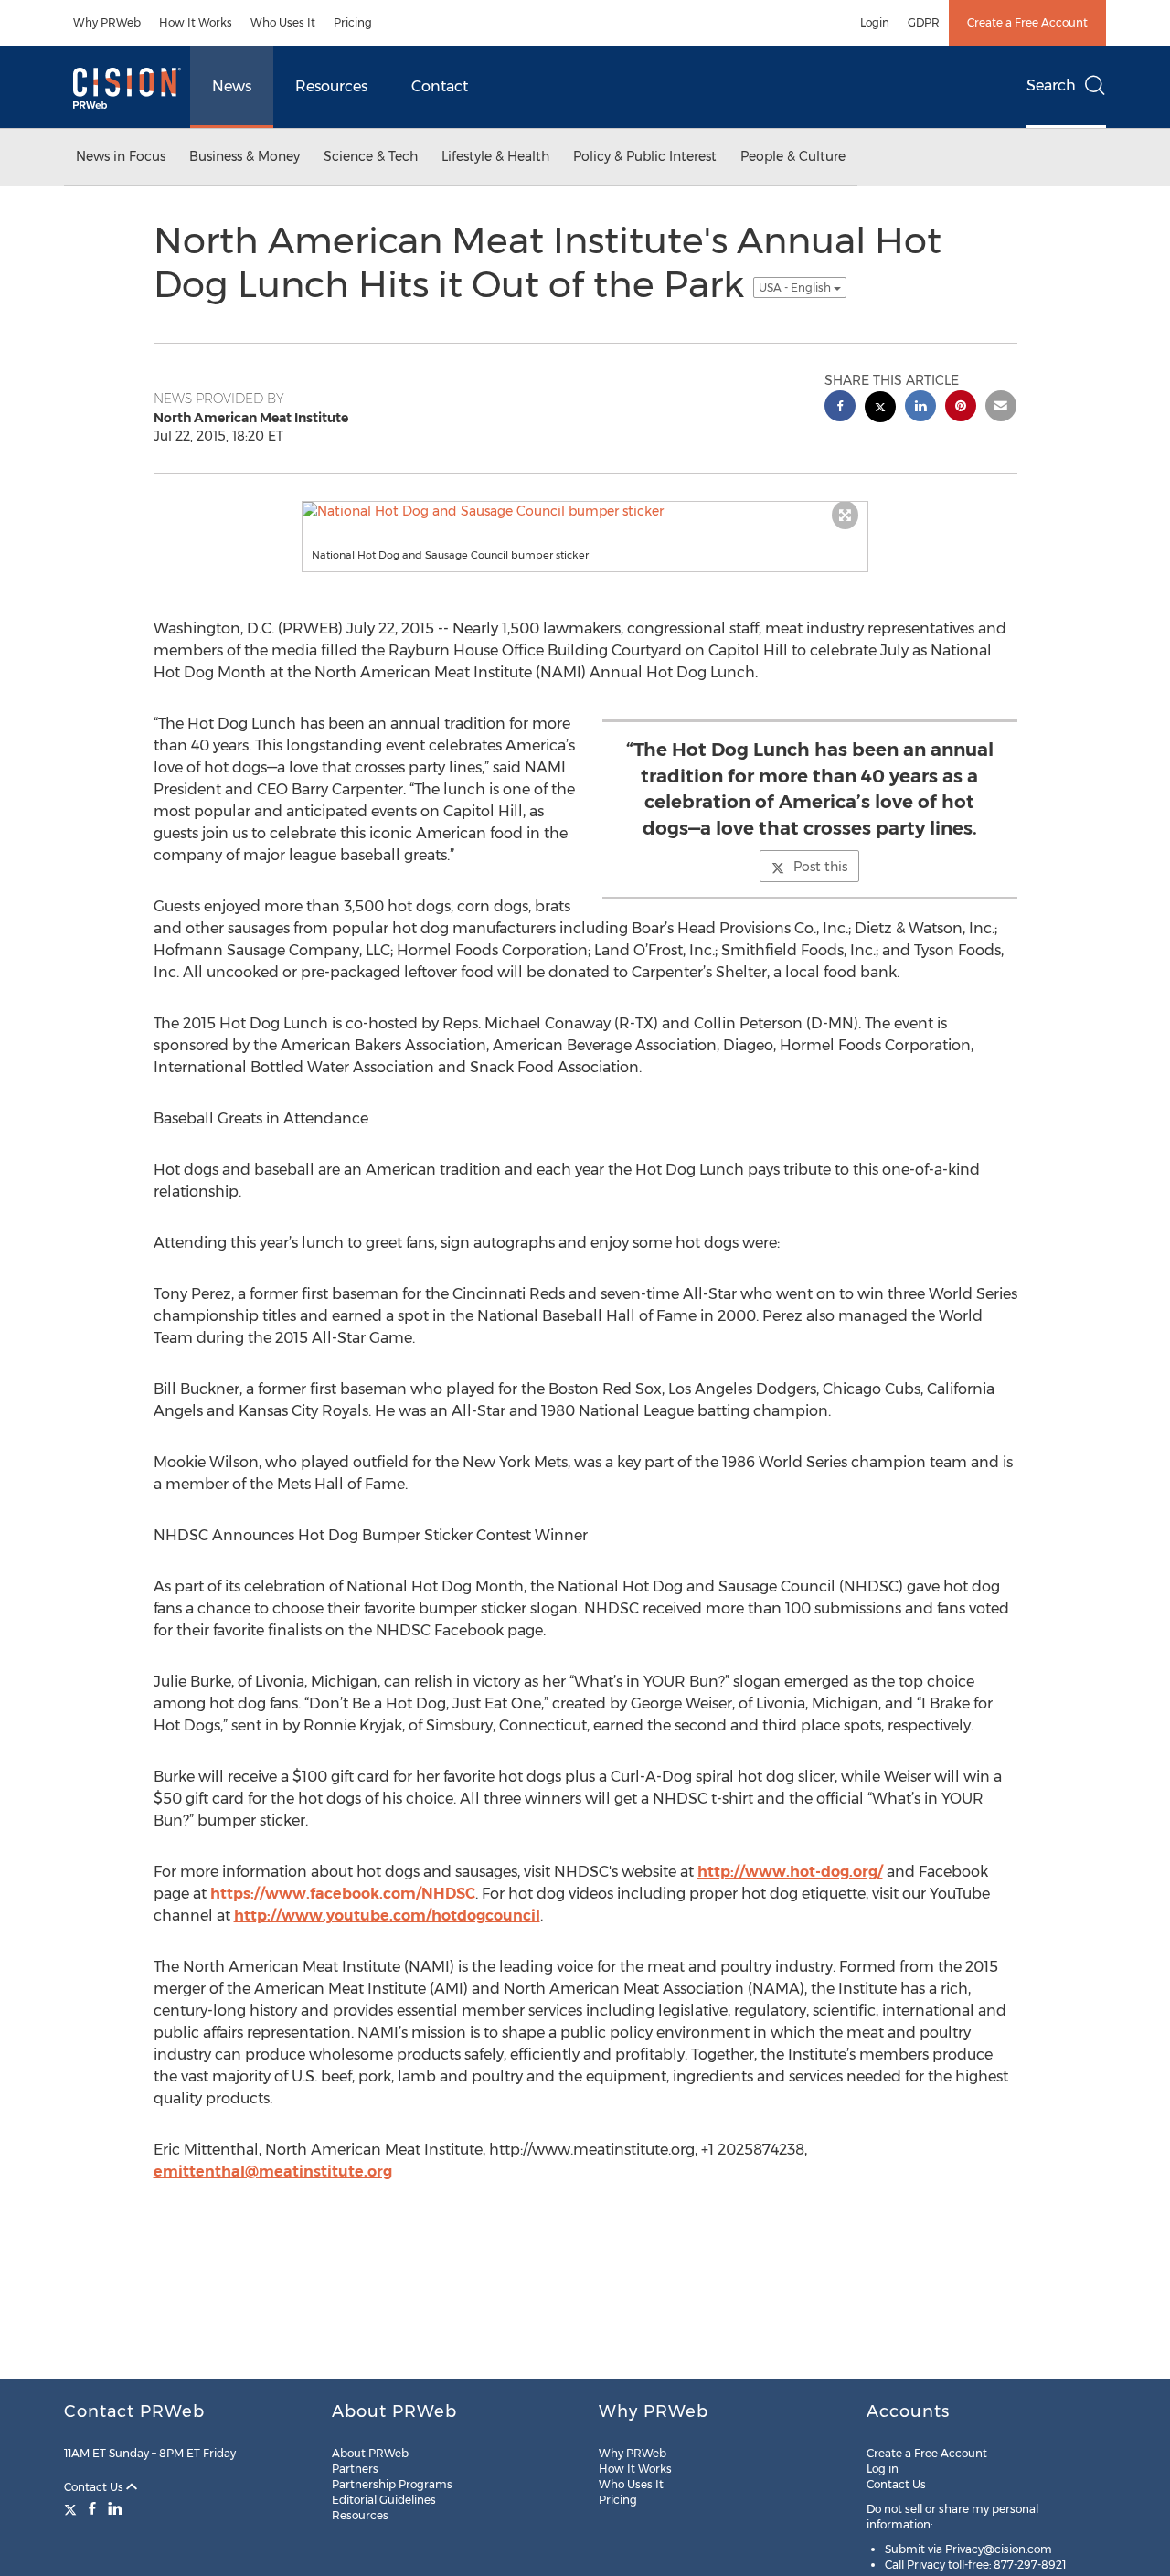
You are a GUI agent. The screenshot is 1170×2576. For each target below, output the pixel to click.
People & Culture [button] (793, 156)
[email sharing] (1001, 408)
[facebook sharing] (840, 408)
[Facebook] (92, 2508)
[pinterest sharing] (961, 408)
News (232, 86)
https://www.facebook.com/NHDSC (343, 1894)
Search (1051, 85)
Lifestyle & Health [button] (495, 156)
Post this (820, 867)
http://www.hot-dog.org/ (790, 1872)
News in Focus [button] (121, 156)
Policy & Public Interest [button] (645, 156)
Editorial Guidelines (384, 2500)
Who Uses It (283, 22)
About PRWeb (370, 2453)
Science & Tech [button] (371, 156)
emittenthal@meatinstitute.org (273, 2172)
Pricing (353, 22)
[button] (585, 511)
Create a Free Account (1027, 22)
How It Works (196, 22)
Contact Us (95, 2487)
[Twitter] (73, 2508)
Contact (440, 86)
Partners (355, 2469)
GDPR (924, 22)
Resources (331, 86)
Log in (883, 2469)
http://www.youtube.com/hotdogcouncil (387, 1916)
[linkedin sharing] (920, 408)
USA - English (796, 287)
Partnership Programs (392, 2484)
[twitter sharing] (880, 409)
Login (875, 22)
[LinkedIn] (115, 2508)
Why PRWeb (107, 22)
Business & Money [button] (245, 156)
